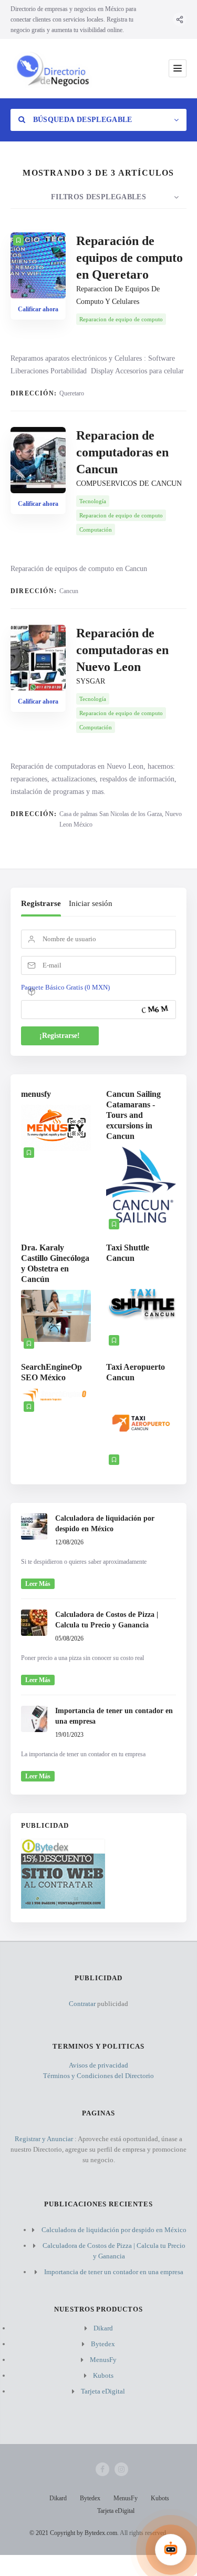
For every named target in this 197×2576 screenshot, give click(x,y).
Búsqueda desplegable (81, 120)
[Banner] (63, 1906)
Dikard (103, 2328)
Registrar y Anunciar (44, 2139)
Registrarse (41, 903)
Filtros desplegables (98, 197)
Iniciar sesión (91, 903)
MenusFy (103, 2360)
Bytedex (103, 2344)
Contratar (82, 2004)
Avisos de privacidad (98, 2065)
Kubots (103, 2375)
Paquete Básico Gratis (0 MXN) (65, 987)
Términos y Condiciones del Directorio (98, 2076)
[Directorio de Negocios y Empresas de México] (52, 69)
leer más (38, 1584)
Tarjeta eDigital (103, 2391)
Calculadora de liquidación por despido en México (114, 2230)
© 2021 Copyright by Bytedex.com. (74, 2533)
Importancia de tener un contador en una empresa (114, 2272)
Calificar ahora (38, 309)
